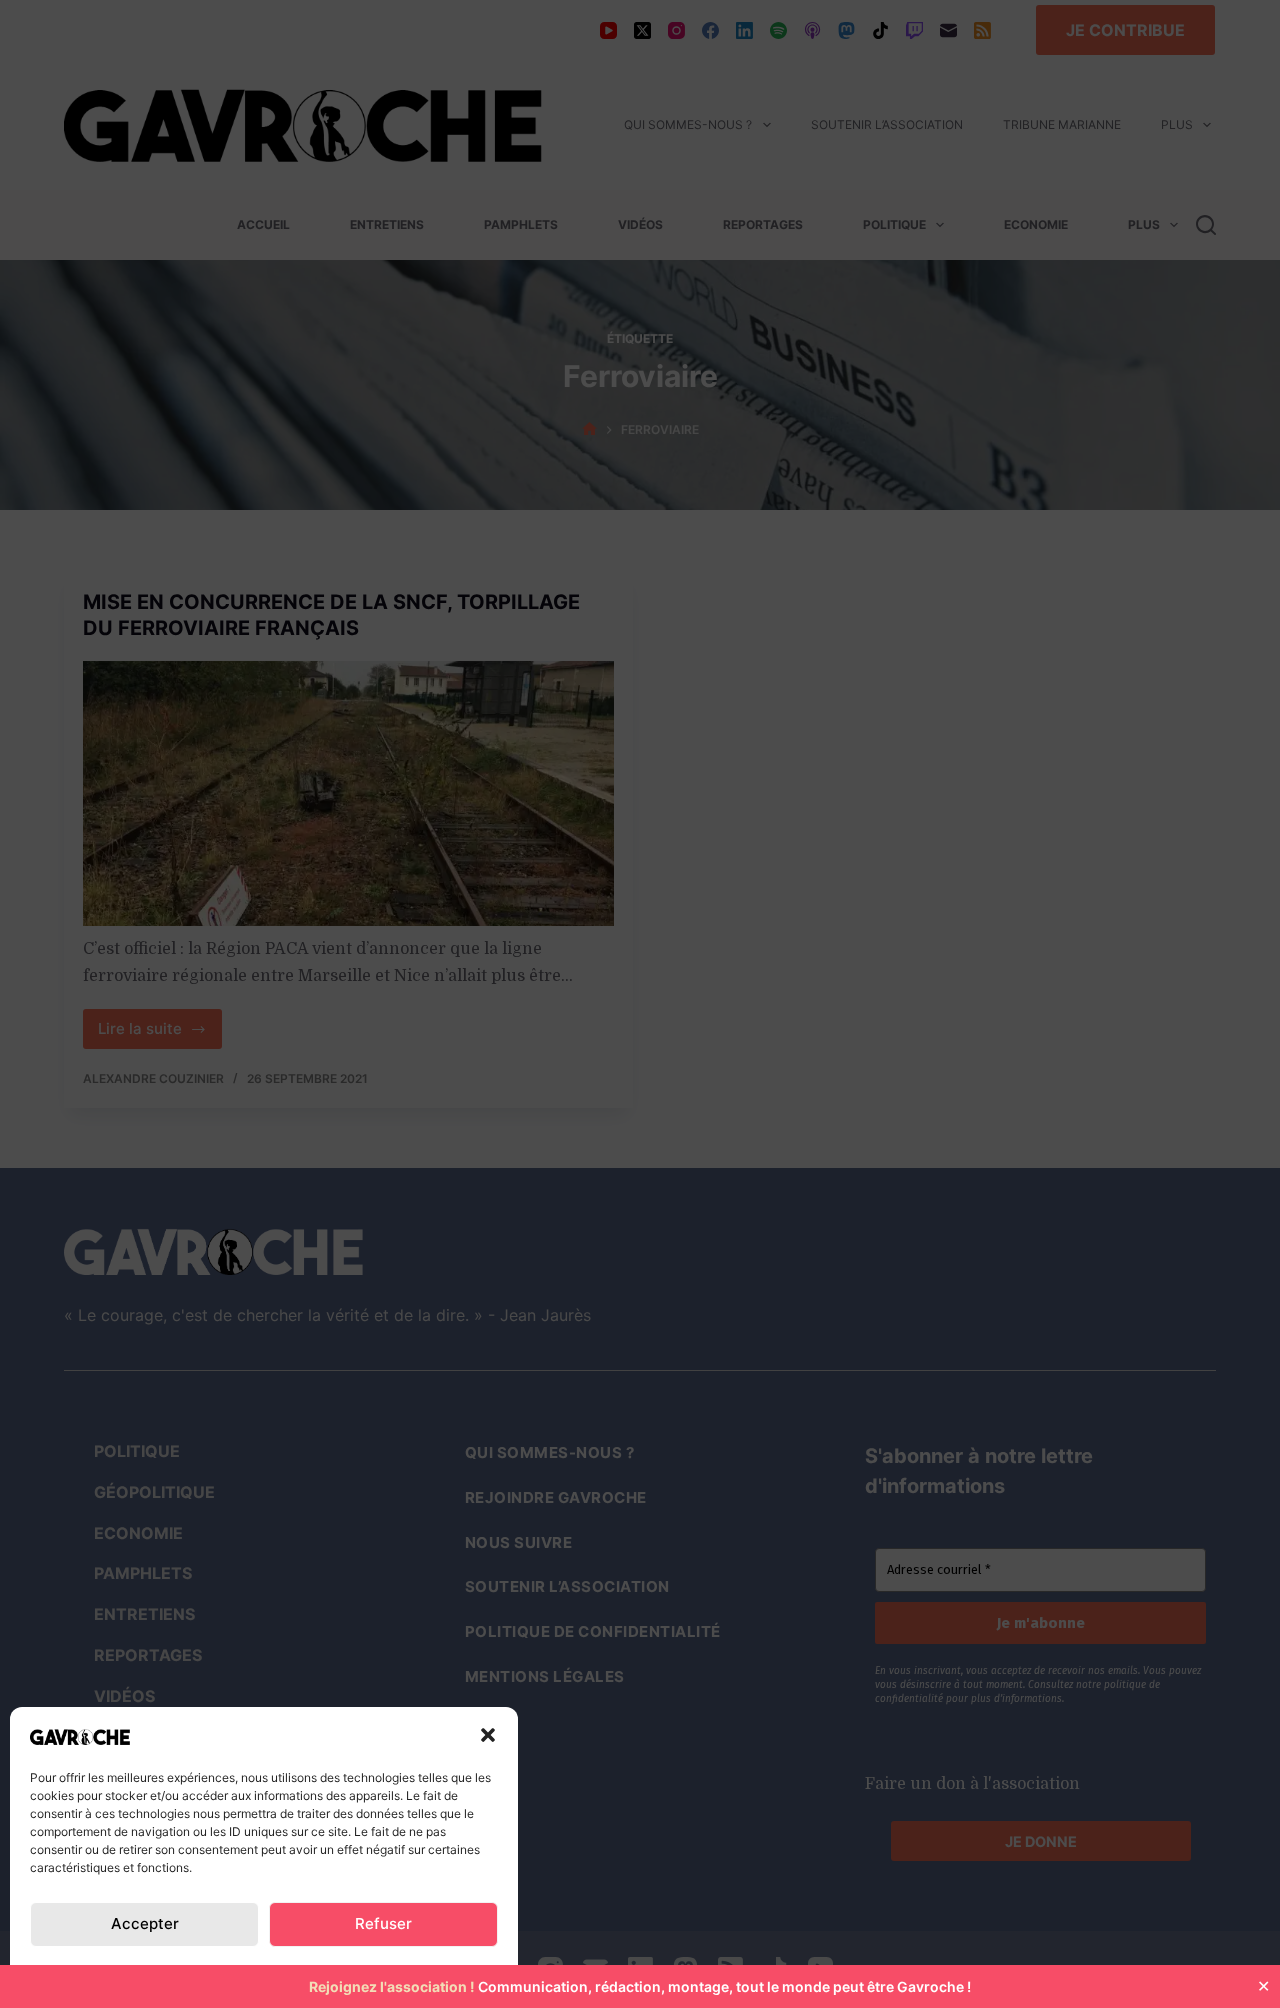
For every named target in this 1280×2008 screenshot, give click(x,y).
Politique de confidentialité (130, 1971)
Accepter (145, 1923)
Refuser (383, 1923)
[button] (488, 1735)
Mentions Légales (423, 1971)
